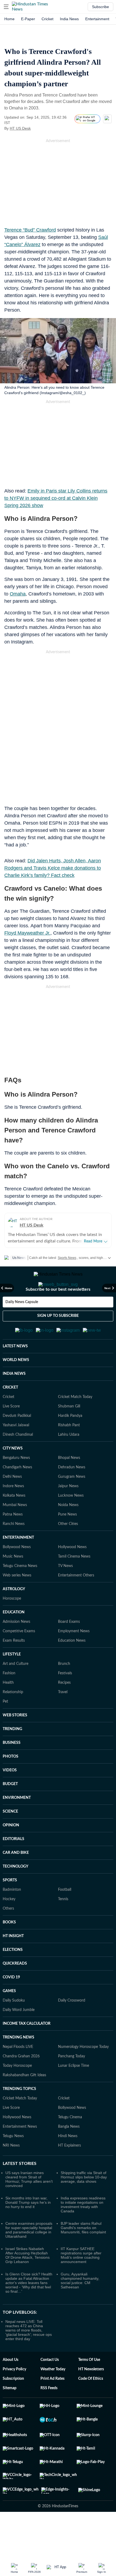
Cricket (47, 19)
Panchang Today (71, 2083)
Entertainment (97, 19)
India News (69, 19)
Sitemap (10, 2415)
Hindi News (68, 2162)
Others (8, 1935)
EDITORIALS (13, 1865)
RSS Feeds (49, 2415)
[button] (6, 7)
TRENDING (12, 1755)
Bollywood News (17, 1573)
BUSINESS (12, 1769)
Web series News (17, 1602)
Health (8, 1709)
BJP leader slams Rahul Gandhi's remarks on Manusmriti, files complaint (83, 2254)
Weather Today (53, 2396)
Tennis (63, 1926)
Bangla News (69, 2153)
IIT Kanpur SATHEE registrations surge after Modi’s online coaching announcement (81, 2282)
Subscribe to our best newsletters (58, 1311)
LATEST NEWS (15, 1373)
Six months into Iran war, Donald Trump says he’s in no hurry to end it (28, 2229)
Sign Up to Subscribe (58, 1337)
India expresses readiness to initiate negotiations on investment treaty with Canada (83, 2231)
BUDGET (10, 1810)
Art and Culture (16, 1690)
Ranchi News (14, 1550)
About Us (11, 2386)
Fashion (9, 1700)
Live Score (11, 1433)
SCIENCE (10, 1838)
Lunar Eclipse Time (74, 2092)
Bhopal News (69, 1484)
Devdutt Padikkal (17, 1442)
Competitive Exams (19, 1658)
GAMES (9, 2017)
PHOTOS (11, 1783)
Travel (63, 1719)
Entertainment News (20, 2153)
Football (65, 1916)
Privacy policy (14, 2396)
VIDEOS (10, 1797)
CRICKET (10, 1414)
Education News (72, 1667)
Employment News (74, 1658)
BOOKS (9, 1949)
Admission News (16, 1648)
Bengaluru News (16, 1484)
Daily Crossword (72, 2027)
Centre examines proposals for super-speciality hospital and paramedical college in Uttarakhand (29, 2256)
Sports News (67, 1258)
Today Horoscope (17, 2092)
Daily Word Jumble (19, 2036)
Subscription (13, 2405)
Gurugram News (72, 1503)
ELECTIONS (13, 1976)
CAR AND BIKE (16, 1879)
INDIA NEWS (14, 1400)
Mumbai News (15, 1531)
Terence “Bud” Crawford (30, 230)
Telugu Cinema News (20, 1592)
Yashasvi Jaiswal (16, 1452)
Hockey (9, 1926)
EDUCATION (14, 1639)
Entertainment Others (76, 1602)
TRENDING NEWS (18, 2064)
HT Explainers (69, 2172)
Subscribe (100, 7)
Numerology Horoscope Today (83, 2073)
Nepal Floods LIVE (18, 2073)
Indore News (13, 1513)
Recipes (64, 1709)
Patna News (13, 1541)
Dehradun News (72, 1494)
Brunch (64, 1690)
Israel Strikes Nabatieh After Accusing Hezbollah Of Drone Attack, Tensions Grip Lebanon (28, 2282)
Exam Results (14, 1667)
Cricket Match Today (75, 1423)
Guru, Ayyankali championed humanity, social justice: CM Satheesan (80, 2307)
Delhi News (12, 1503)
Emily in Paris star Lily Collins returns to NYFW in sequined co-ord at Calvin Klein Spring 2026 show (56, 498)
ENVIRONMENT (17, 1824)
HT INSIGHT (13, 1962)
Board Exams (69, 1648)
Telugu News (13, 2162)
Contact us (50, 2386)
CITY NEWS (13, 1475)
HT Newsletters (91, 2396)
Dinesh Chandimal (18, 1461)
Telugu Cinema (70, 2144)
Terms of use (89, 2386)
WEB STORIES (15, 1742)
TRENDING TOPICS (19, 2115)
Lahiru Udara (69, 1461)
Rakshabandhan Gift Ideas (24, 2102)
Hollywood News (72, 1573)
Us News (19, 1258)
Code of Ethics (91, 2405)
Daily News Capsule (22, 1324)
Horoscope (12, 1625)
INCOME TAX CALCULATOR (27, 2050)
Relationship (13, 1719)
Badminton (12, 1916)
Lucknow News (71, 1522)
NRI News (11, 2172)
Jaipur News (68, 1513)
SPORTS (10, 1907)
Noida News (68, 1531)
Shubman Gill (69, 1433)
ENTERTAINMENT (18, 1564)
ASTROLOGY (14, 1616)
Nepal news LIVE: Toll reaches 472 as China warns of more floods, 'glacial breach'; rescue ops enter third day (29, 2357)
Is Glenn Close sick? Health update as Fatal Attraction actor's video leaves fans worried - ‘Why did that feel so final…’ (29, 2309)
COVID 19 (11, 2004)
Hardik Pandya (70, 1442)
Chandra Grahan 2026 (21, 2083)
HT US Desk (20, 128)
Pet (5, 1728)
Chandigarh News (17, 1494)
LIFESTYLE (12, 1681)
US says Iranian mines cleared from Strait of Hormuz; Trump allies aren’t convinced (29, 2206)
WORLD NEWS (16, 1386)
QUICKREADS (15, 1990)
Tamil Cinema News (74, 1583)
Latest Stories (20, 2190)
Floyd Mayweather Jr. (27, 933)
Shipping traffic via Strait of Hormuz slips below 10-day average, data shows (84, 2203)
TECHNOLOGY (16, 1893)
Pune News (67, 1541)
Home (9, 19)
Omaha (18, 594)
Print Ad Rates (52, 2405)
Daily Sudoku (14, 2027)
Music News (13, 1583)
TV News (65, 1592)
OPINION (11, 1852)
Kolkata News (14, 1522)
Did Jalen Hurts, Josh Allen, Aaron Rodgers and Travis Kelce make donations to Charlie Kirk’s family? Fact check (53, 868)
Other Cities (68, 1550)
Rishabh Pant (69, 1452)
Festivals (65, 1700)
